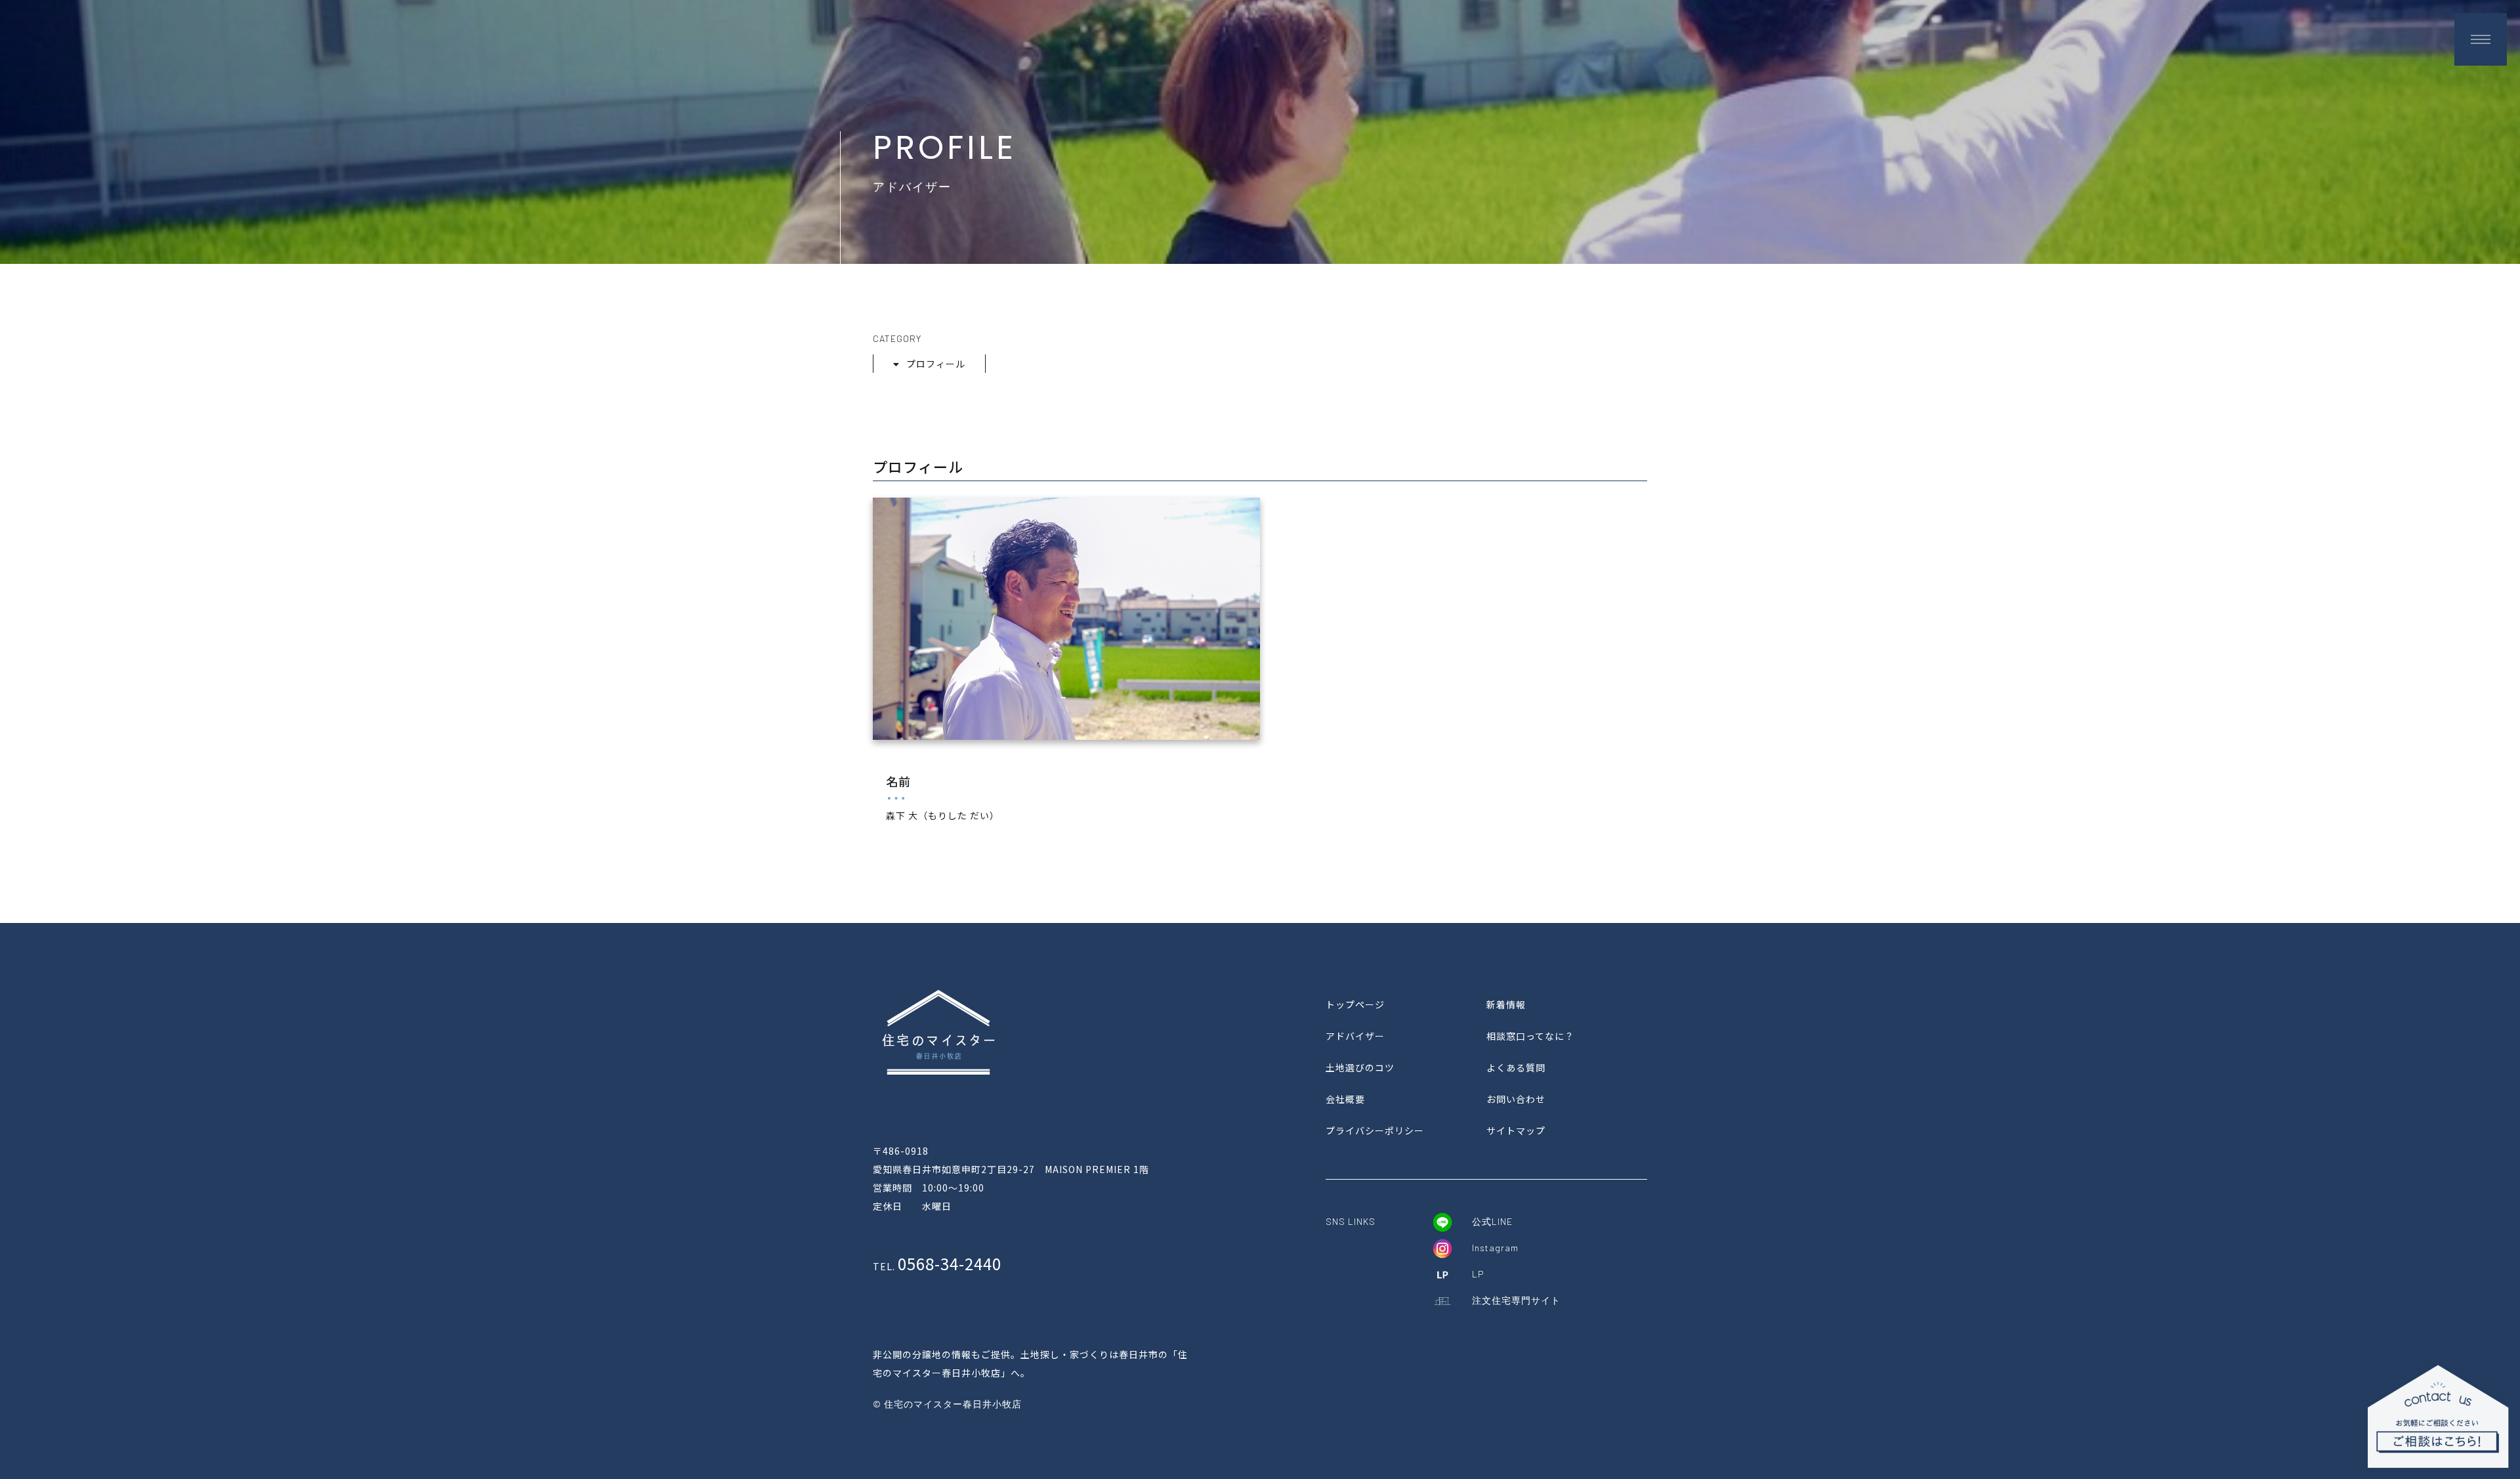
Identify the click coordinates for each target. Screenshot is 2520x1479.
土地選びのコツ (1360, 1067)
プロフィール (936, 364)
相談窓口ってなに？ (1530, 1036)
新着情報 (1506, 1004)
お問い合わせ (1516, 1099)
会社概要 (1345, 1099)
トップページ (1355, 1004)
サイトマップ (1516, 1130)
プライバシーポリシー (1375, 1130)
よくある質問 (1516, 1067)
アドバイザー (1355, 1036)
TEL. (937, 1266)
